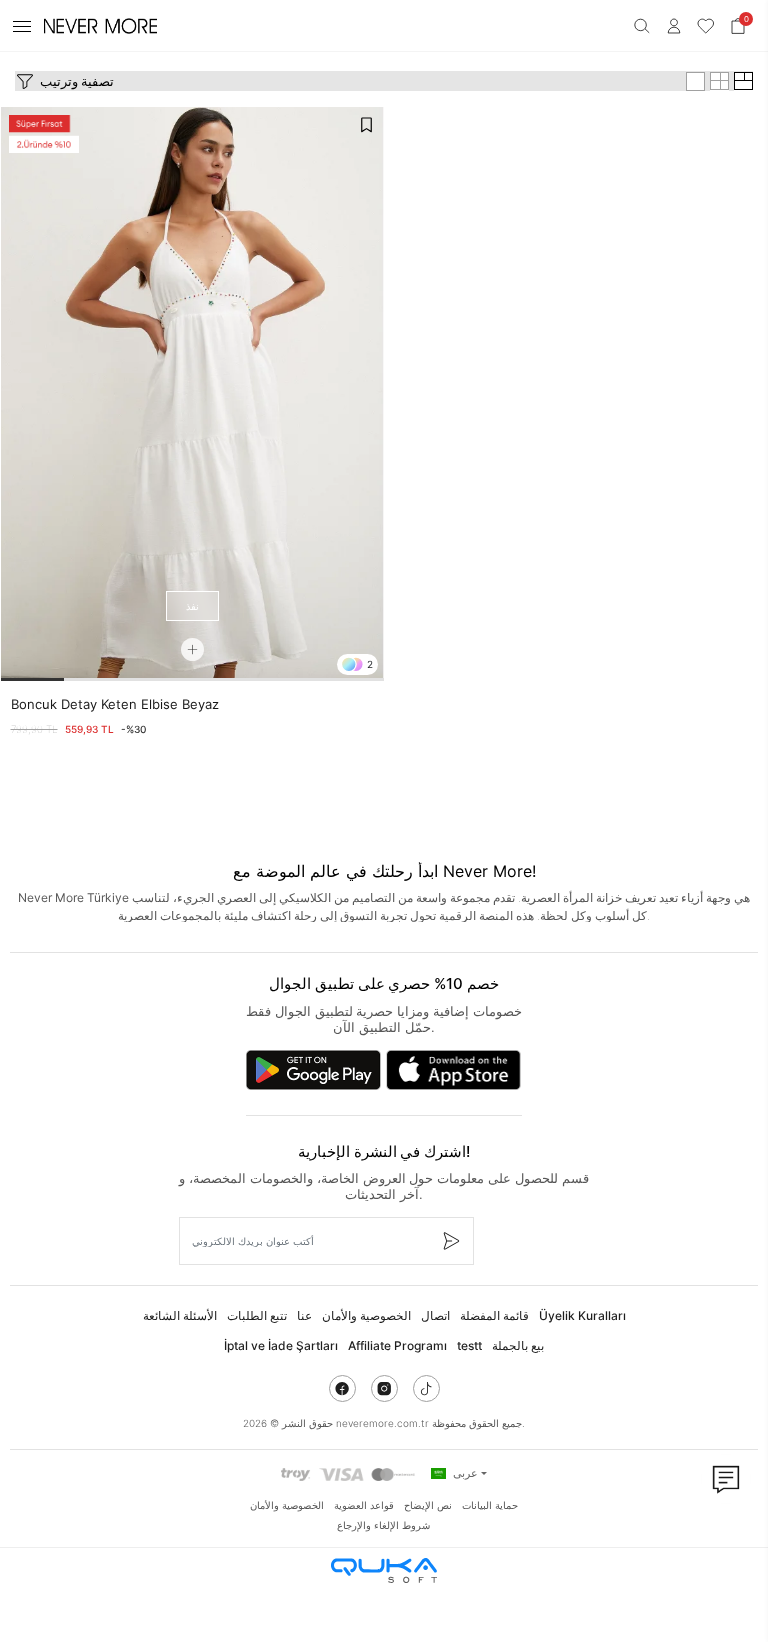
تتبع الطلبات (257, 1315)
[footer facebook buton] (342, 1388)
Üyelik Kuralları (582, 1315)
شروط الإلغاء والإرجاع (383, 1525)
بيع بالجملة (518, 1345)
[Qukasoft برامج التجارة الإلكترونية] (384, 1570)
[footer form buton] (450, 1241)
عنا (304, 1315)
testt (469, 1345)
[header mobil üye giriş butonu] (674, 26)
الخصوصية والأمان (366, 1315)
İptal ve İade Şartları (281, 1345)
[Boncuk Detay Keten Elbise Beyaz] (192, 394)
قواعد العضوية (364, 1505)
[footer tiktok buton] (426, 1388)
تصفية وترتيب (77, 81)
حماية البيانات (490, 1505)
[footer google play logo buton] (313, 1070)
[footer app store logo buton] (453, 1070)
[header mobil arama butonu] (642, 26)
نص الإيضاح (428, 1505)
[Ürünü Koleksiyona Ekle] (366, 125)
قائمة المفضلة (494, 1315)
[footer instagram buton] (384, 1388)
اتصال (435, 1315)
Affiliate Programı (397, 1345)
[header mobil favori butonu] (706, 26)
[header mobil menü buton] (22, 26)
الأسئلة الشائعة (180, 1315)
